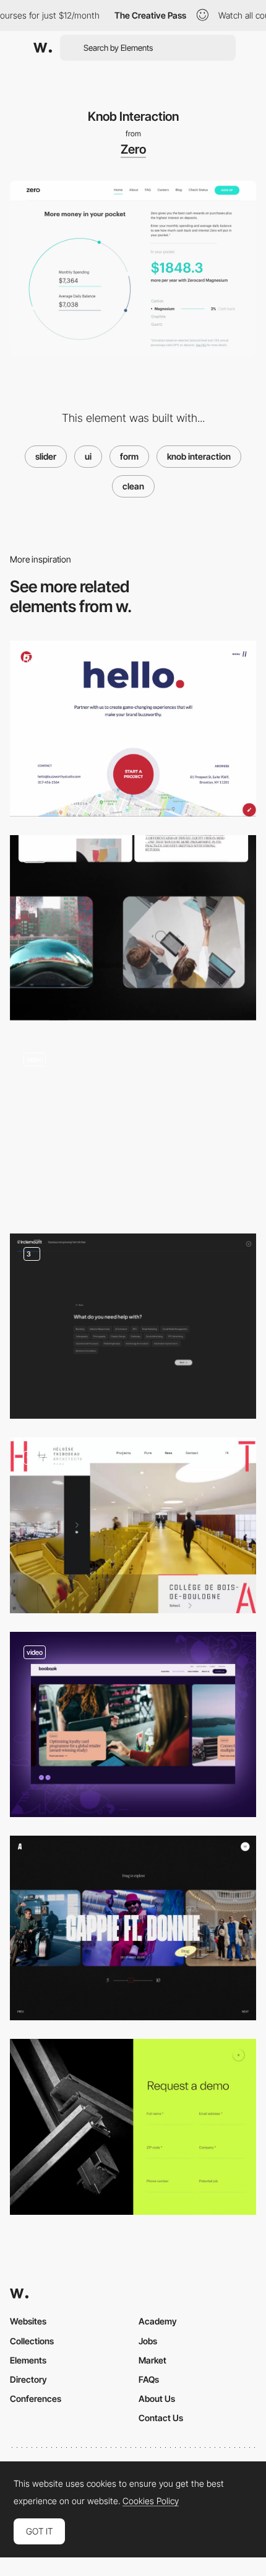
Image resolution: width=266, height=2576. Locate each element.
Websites (28, 2321)
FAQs (149, 2379)
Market (152, 2360)
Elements (28, 2360)
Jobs (148, 2341)
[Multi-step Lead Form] (133, 1326)
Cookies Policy (151, 2501)
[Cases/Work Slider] (133, 1928)
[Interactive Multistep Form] (133, 729)
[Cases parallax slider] (133, 1724)
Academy (158, 2321)
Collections (32, 2341)
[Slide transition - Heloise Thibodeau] (133, 1525)
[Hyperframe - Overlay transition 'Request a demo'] (133, 2127)
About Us (157, 2399)
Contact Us (161, 2418)
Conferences (36, 2399)
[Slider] (133, 928)
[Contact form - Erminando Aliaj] (133, 1127)
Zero (133, 149)
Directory (28, 2379)
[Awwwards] (43, 48)
